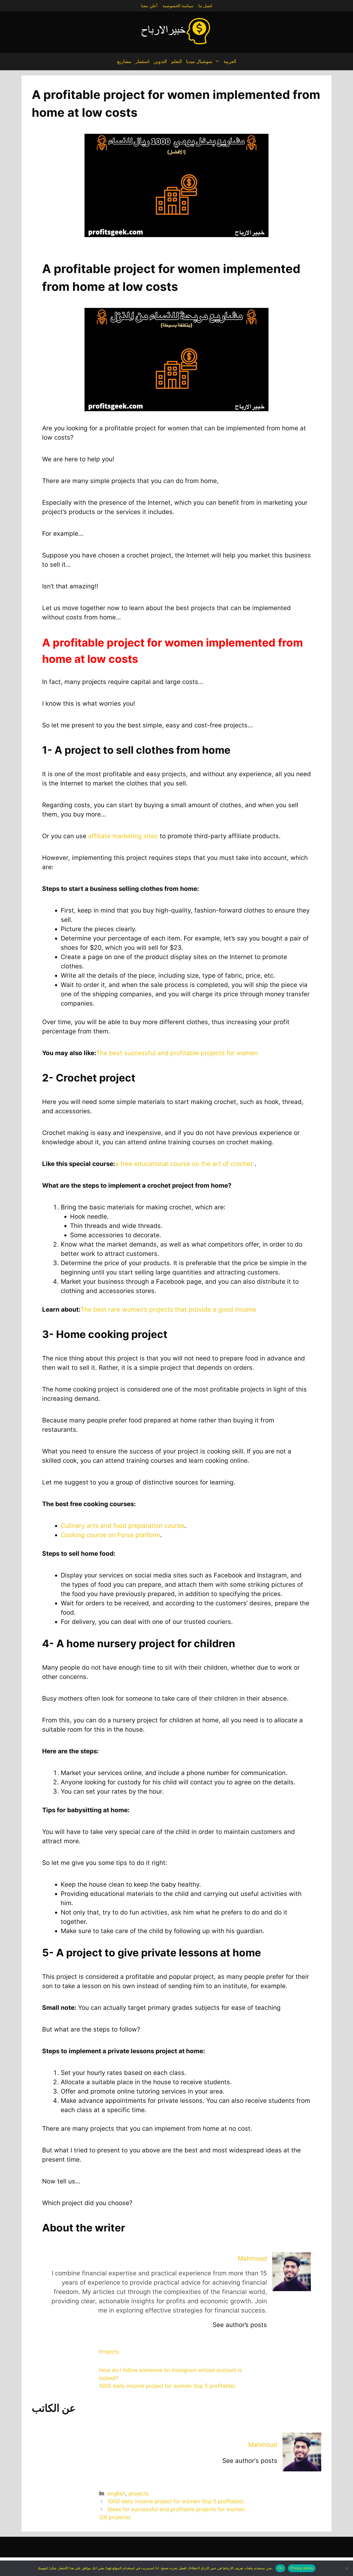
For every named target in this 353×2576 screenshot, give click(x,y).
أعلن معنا (149, 6)
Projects (109, 2352)
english (116, 2493)
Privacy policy (302, 2568)
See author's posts (250, 2461)
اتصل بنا (205, 6)
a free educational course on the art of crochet (184, 1164)
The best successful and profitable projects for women (177, 1053)
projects (139, 2493)
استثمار (142, 61)
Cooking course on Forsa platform (110, 1535)
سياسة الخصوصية (178, 6)
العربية (230, 61)
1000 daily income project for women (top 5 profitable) (167, 2386)
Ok (280, 2568)
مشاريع (124, 61)
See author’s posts (240, 2325)
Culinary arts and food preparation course (122, 1526)
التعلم (177, 61)
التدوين (160, 61)
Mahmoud (252, 2258)
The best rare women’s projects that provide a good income (168, 1309)
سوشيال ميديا (199, 61)
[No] (347, 2568)
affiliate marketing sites (123, 836)
